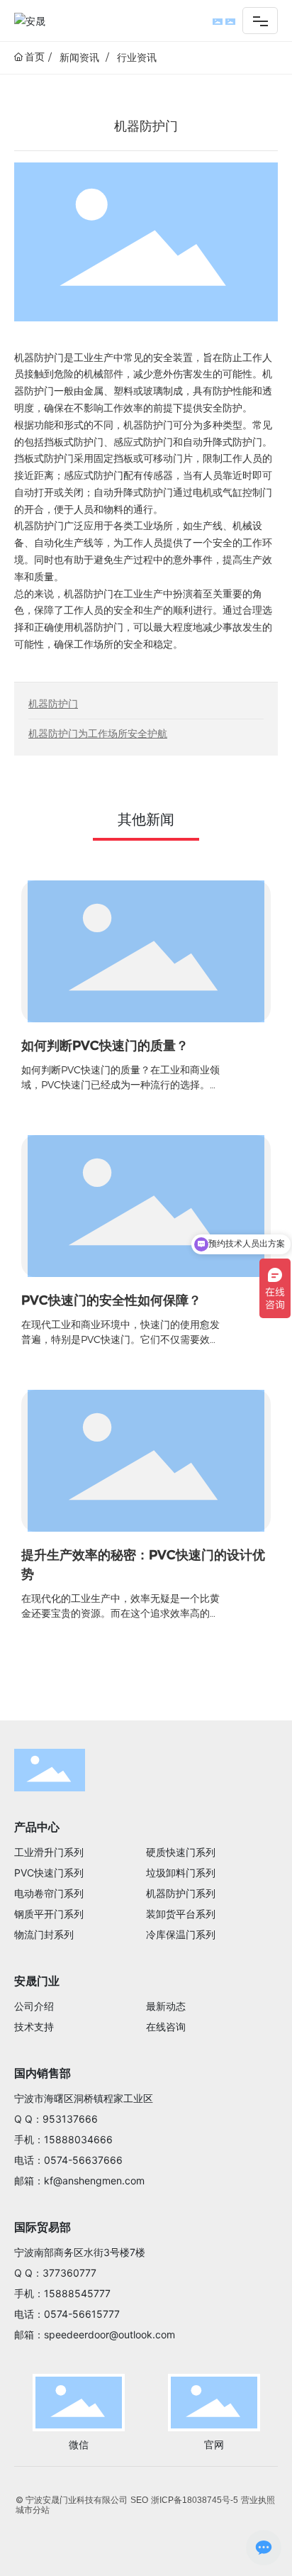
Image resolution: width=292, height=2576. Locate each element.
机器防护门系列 (181, 1893)
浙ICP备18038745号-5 (195, 2500)
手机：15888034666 (63, 2139)
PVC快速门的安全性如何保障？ (111, 1300)
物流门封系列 (44, 1934)
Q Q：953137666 (56, 2119)
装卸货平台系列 (181, 1914)
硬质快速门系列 (181, 1852)
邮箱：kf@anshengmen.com (79, 2180)
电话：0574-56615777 (67, 2314)
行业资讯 (137, 57)
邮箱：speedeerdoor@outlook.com (95, 2334)
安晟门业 (37, 1981)
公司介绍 (34, 2006)
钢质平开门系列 (49, 1914)
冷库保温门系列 (181, 1934)
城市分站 (33, 2510)
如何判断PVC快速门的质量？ (105, 1046)
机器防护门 (53, 704)
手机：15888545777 (62, 2293)
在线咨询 (166, 2027)
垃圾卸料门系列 (181, 1873)
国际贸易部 (43, 2227)
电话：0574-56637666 (68, 2160)
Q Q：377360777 (55, 2273)
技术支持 (34, 2027)
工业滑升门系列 (49, 1852)
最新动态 (166, 2006)
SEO (139, 2500)
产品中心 (37, 1827)
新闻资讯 (79, 57)
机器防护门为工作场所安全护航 (98, 734)
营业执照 (258, 2500)
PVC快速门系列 (49, 1873)
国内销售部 (43, 2073)
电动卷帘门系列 (49, 1893)
